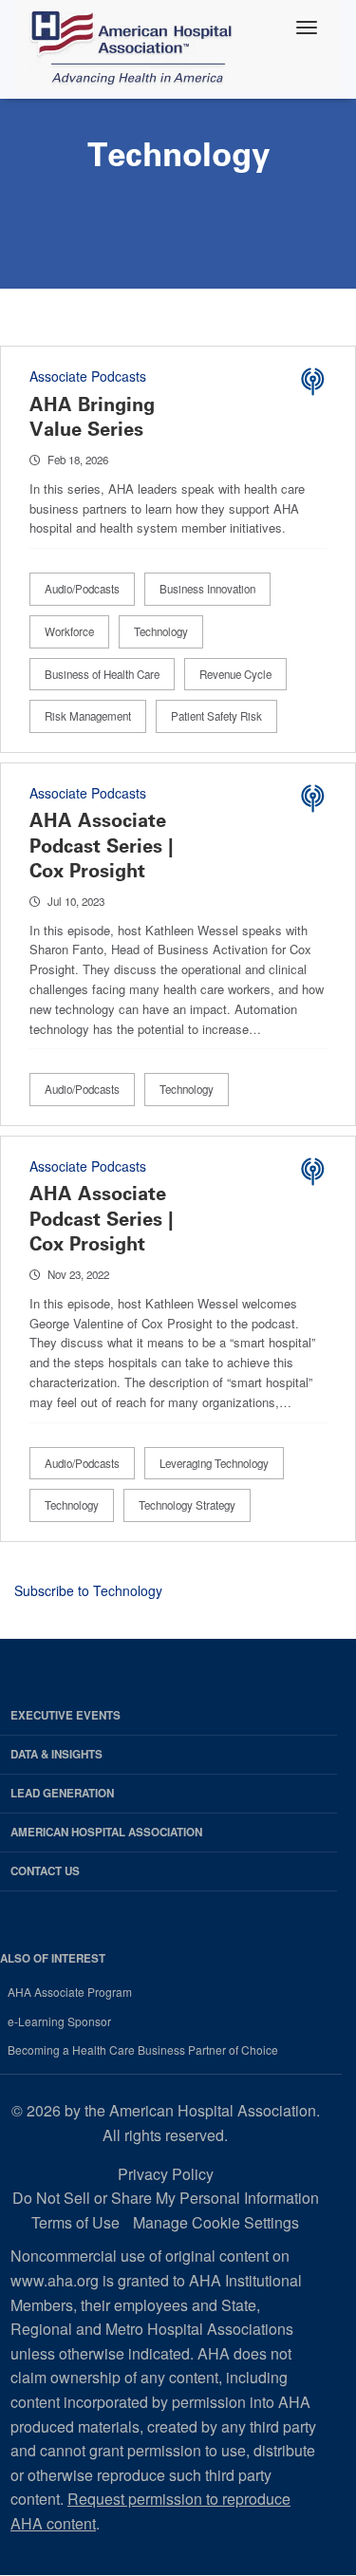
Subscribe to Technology (88, 1590)
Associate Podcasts (88, 376)
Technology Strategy (187, 1505)
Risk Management (88, 716)
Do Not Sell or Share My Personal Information (166, 2198)
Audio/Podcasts (82, 589)
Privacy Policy (166, 2174)
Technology (161, 631)
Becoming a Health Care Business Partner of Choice (143, 2050)
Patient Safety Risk (216, 716)
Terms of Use (75, 2222)
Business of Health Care (102, 674)
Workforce (69, 631)
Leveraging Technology (214, 1463)
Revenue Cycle (235, 674)
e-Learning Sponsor (59, 2021)
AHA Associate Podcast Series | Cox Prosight (102, 845)
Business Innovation (207, 589)
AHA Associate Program (70, 1992)
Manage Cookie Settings (216, 2222)
